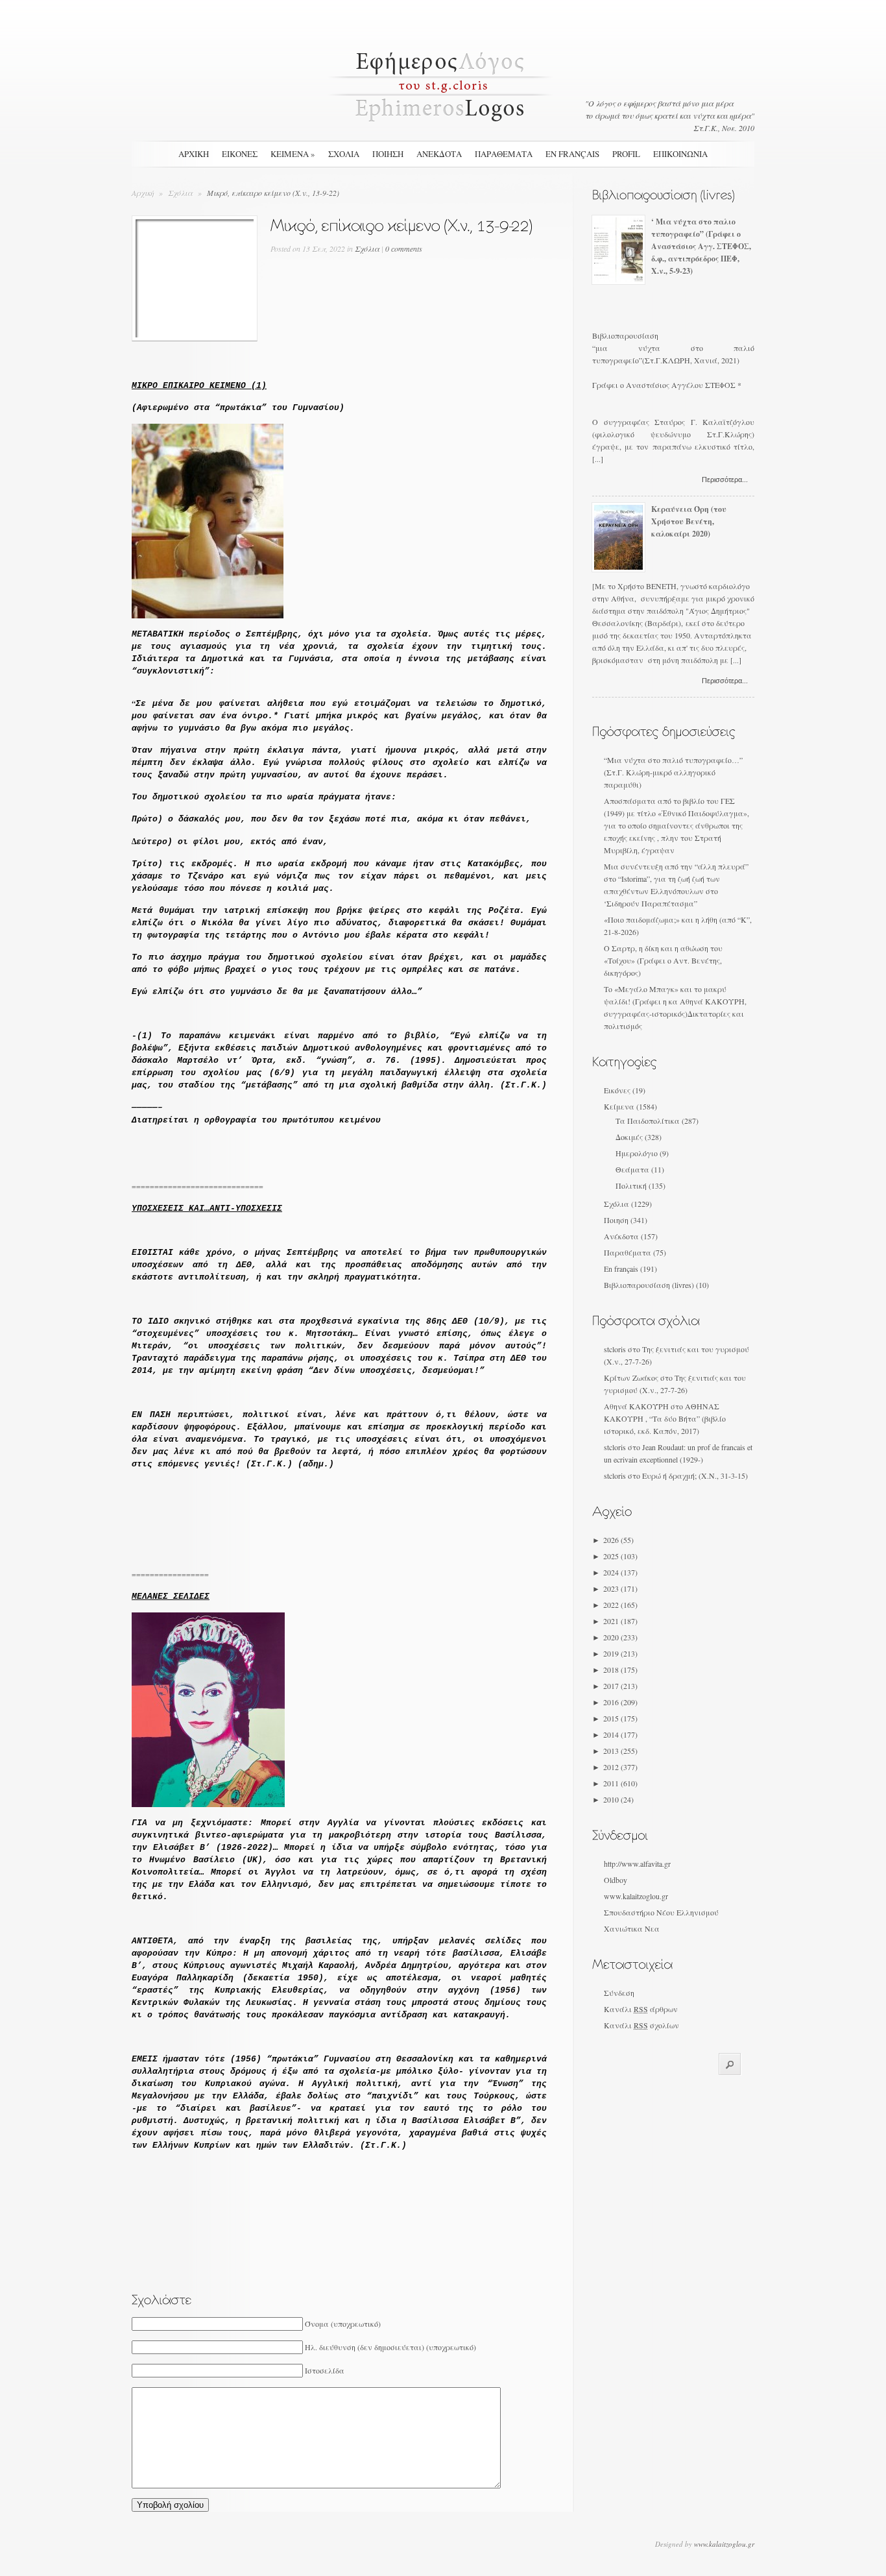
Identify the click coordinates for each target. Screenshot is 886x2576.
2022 (620, 1605)
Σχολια (344, 154)
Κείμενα (619, 1106)
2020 (620, 1637)
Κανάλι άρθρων (641, 2009)
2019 (620, 1653)
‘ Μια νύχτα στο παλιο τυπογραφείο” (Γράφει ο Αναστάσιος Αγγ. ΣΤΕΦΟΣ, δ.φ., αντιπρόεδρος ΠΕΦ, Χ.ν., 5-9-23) (701, 246)
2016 (620, 1702)
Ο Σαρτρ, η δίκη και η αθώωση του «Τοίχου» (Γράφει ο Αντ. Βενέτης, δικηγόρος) (663, 960)
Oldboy (616, 1880)
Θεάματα (632, 1169)
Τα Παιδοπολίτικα (648, 1121)
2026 (618, 1540)
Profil (626, 154)
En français (572, 154)
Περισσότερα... (725, 480)
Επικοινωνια (680, 154)
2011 (620, 1783)
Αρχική (194, 154)
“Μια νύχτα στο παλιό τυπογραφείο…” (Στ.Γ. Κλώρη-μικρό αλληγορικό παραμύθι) (673, 772)
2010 (618, 1799)
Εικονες (240, 154)
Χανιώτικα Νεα (632, 1928)
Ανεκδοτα (439, 154)
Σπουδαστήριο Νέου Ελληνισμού (661, 1912)
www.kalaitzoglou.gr (636, 1896)
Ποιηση (388, 154)
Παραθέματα (628, 1252)
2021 (620, 1621)
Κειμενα (293, 154)
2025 (620, 1556)
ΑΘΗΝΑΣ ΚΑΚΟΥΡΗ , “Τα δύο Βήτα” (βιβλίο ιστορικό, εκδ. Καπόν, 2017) (665, 1418)
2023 (620, 1588)
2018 (620, 1670)
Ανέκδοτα (621, 1236)
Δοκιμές (629, 1137)
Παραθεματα (504, 154)
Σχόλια (181, 193)
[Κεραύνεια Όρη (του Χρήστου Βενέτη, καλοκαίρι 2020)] (618, 566)
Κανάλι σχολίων (641, 2025)
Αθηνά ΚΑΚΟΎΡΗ (636, 1406)
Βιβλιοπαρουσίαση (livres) (649, 1285)
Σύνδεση (619, 1993)
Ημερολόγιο (637, 1153)
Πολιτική (631, 1185)
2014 (620, 1734)
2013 (620, 1751)
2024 (620, 1572)
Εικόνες (617, 1090)
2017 (620, 1686)
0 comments (404, 249)
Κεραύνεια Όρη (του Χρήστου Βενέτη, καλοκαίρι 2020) (689, 521)
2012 (620, 1767)
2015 (620, 1718)
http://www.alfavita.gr (637, 1864)
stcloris (615, 1349)
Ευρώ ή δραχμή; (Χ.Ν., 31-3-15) (695, 1476)
